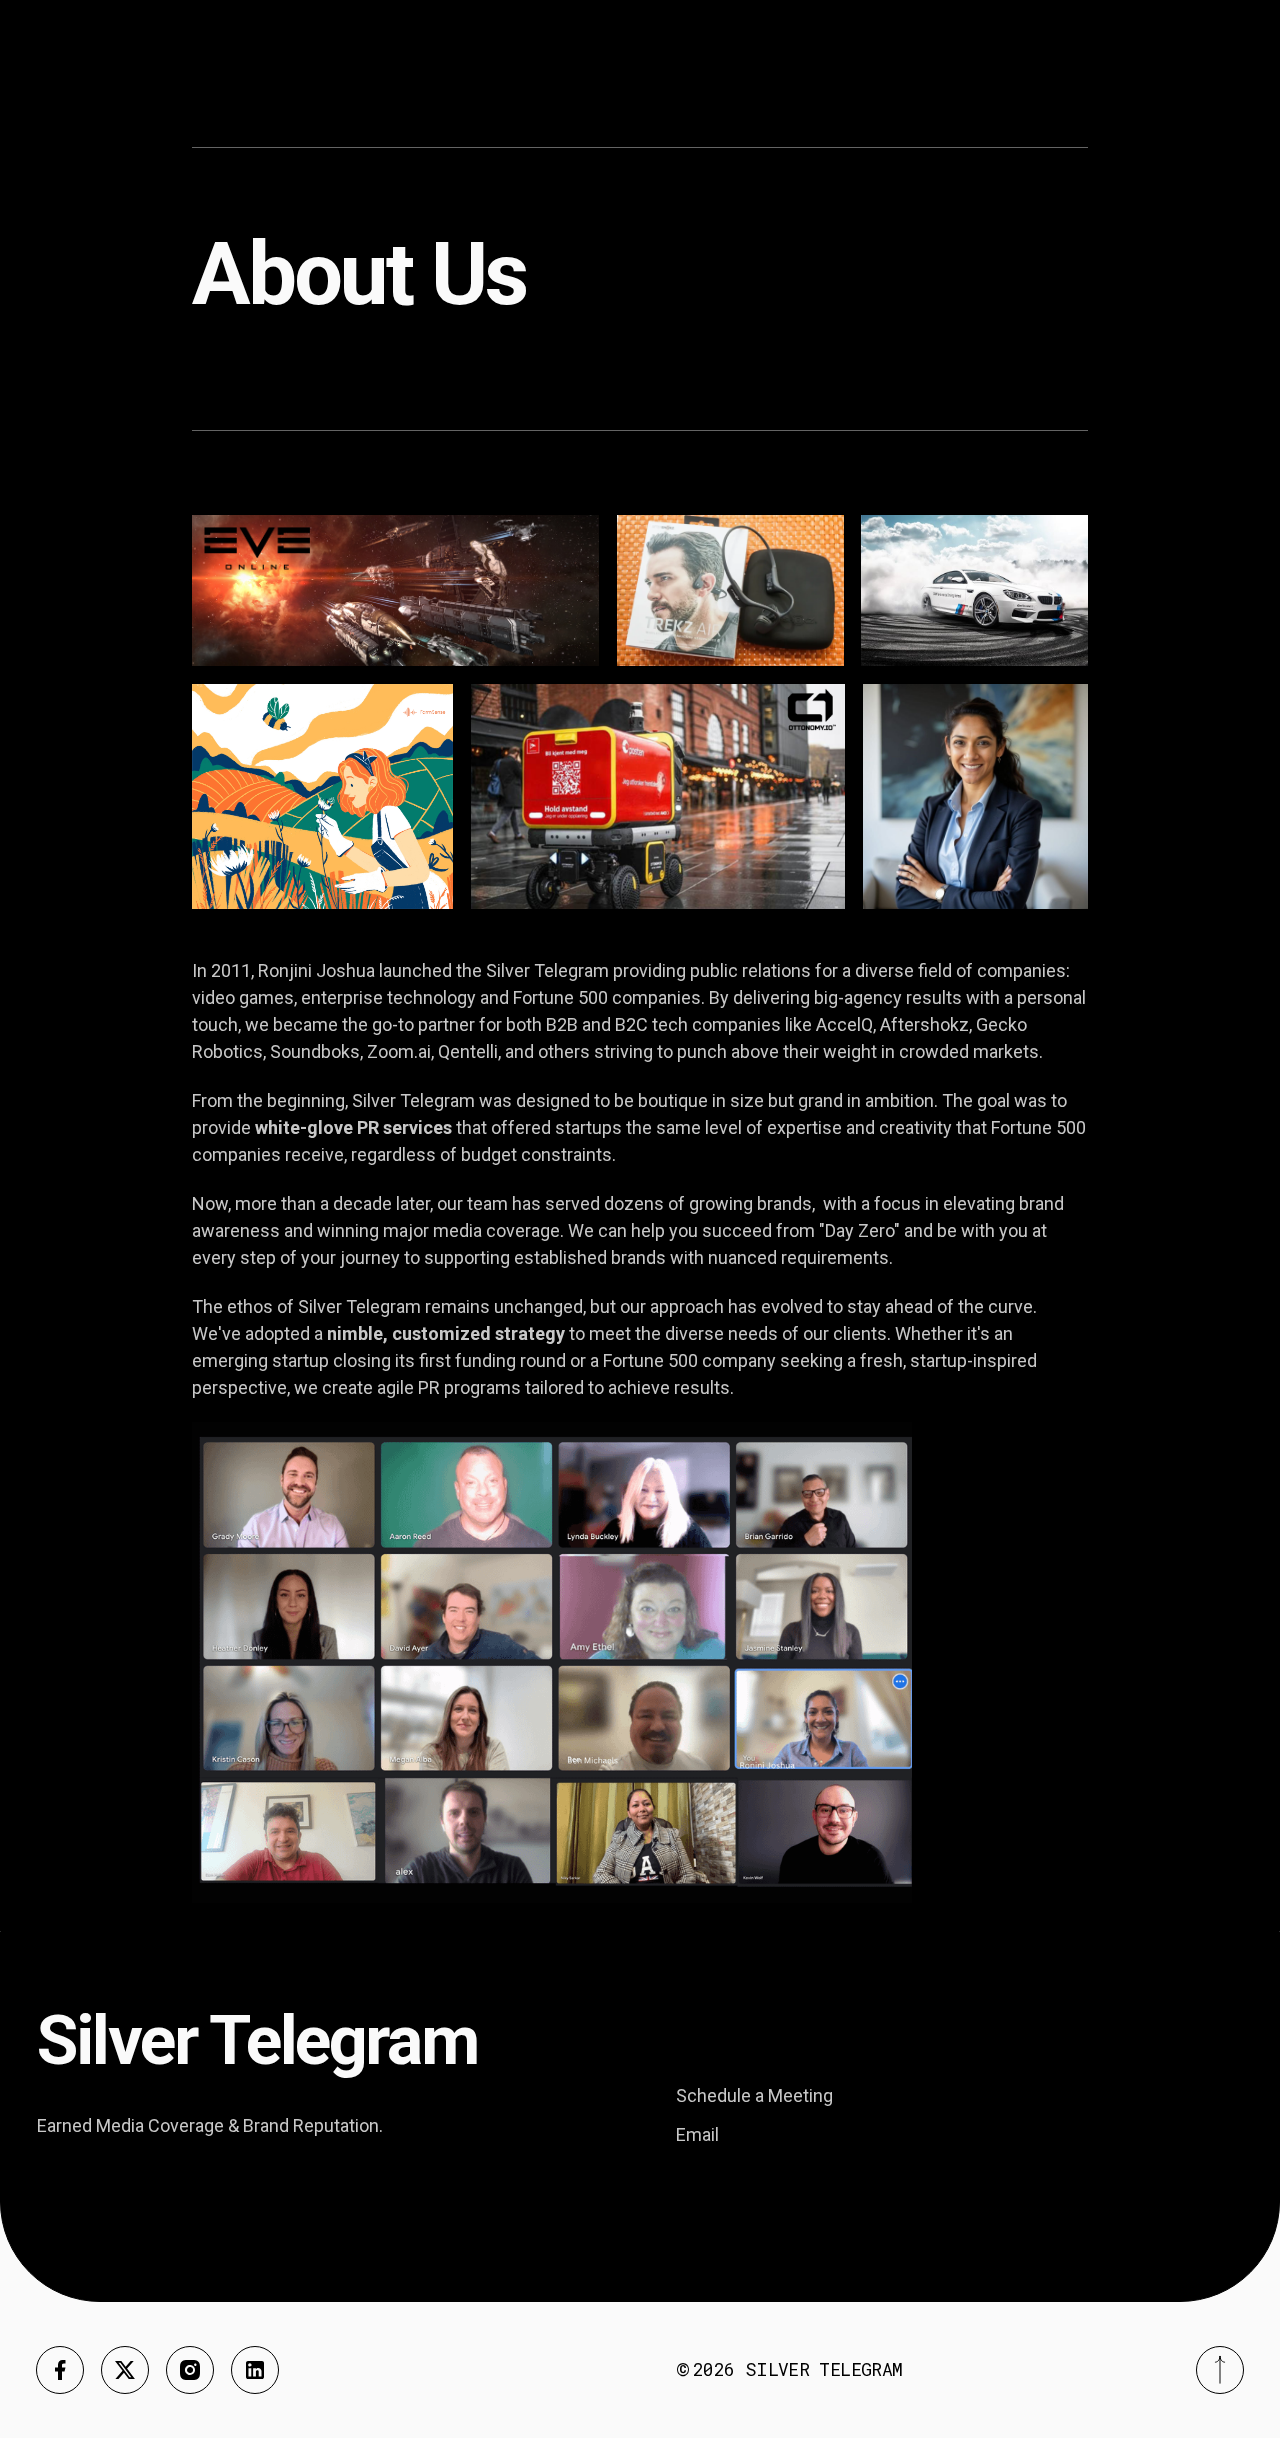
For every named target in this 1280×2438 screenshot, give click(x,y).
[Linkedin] (255, 2370)
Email (697, 2134)
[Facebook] (60, 2370)
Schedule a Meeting (754, 2095)
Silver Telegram (824, 2369)
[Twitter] (125, 2370)
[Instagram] (190, 2370)
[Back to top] (1220, 2370)
